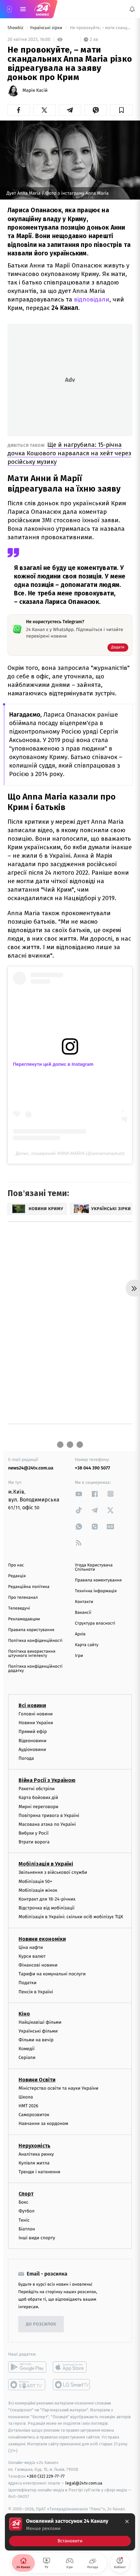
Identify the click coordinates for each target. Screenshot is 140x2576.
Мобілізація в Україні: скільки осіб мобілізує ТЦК (71, 1917)
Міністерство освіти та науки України (58, 2088)
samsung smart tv (72, 2385)
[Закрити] (127, 2521)
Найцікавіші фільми (40, 2022)
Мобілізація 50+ (35, 1881)
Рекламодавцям (24, 1619)
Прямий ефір (33, 1732)
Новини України (36, 1723)
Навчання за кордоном (43, 2123)
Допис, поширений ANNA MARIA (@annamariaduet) (70, 1153)
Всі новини (32, 1705)
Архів (80, 1634)
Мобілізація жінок (38, 1890)
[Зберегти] (121, 110)
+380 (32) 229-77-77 (46, 2476)
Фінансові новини (38, 1965)
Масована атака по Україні (47, 1824)
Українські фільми (38, 2031)
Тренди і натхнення (39, 2172)
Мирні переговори (38, 1806)
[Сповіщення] (132, 9)
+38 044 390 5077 (92, 1468)
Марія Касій (35, 90)
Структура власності (95, 1623)
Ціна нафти (31, 1947)
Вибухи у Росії (34, 1833)
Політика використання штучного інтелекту (32, 1654)
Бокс (23, 2202)
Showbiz (16, 28)
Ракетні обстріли (37, 1789)
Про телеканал (23, 1598)
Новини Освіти (37, 2080)
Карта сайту (87, 1645)
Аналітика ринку (36, 2154)
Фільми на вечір (36, 2040)
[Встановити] (70, 2532)
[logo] (42, 9)
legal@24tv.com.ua (84, 2483)
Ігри (79, 1656)
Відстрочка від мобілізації (47, 1908)
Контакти (84, 1602)
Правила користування (31, 1630)
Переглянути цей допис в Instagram (53, 1064)
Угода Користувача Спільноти (94, 1567)
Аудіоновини (32, 1750)
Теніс (24, 2220)
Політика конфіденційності (35, 1641)
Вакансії (83, 1613)
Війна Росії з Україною (47, 1780)
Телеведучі (19, 1608)
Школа (26, 2097)
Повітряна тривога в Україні (49, 1815)
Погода (26, 1758)
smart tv (27, 2385)
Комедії (27, 2049)
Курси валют (32, 1956)
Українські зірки (47, 28)
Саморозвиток (34, 2115)
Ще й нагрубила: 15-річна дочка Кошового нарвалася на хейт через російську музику (69, 453)
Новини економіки (42, 1939)
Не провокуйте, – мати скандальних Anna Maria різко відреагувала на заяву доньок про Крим (101, 28)
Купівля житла (34, 2163)
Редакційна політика (29, 1587)
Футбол (27, 2211)
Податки (28, 1983)
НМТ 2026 (28, 2106)
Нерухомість (35, 2145)
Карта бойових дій (38, 1798)
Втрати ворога (34, 1842)
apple (72, 2367)
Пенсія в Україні (36, 1992)
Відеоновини (33, 1740)
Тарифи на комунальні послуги (52, 1974)
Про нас (16, 1565)
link (79, 1494)
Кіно (24, 2014)
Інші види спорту (37, 2238)
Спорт (26, 2194)
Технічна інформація (96, 1591)
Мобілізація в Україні (46, 1864)
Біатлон (27, 2229)
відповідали (92, 299)
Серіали (27, 2058)
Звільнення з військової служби (53, 1872)
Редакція (17, 1576)
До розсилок (41, 2324)
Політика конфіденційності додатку (35, 1669)
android (27, 2367)
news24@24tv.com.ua (31, 1468)
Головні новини (36, 1714)
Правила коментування (98, 1580)
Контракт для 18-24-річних (47, 1899)
